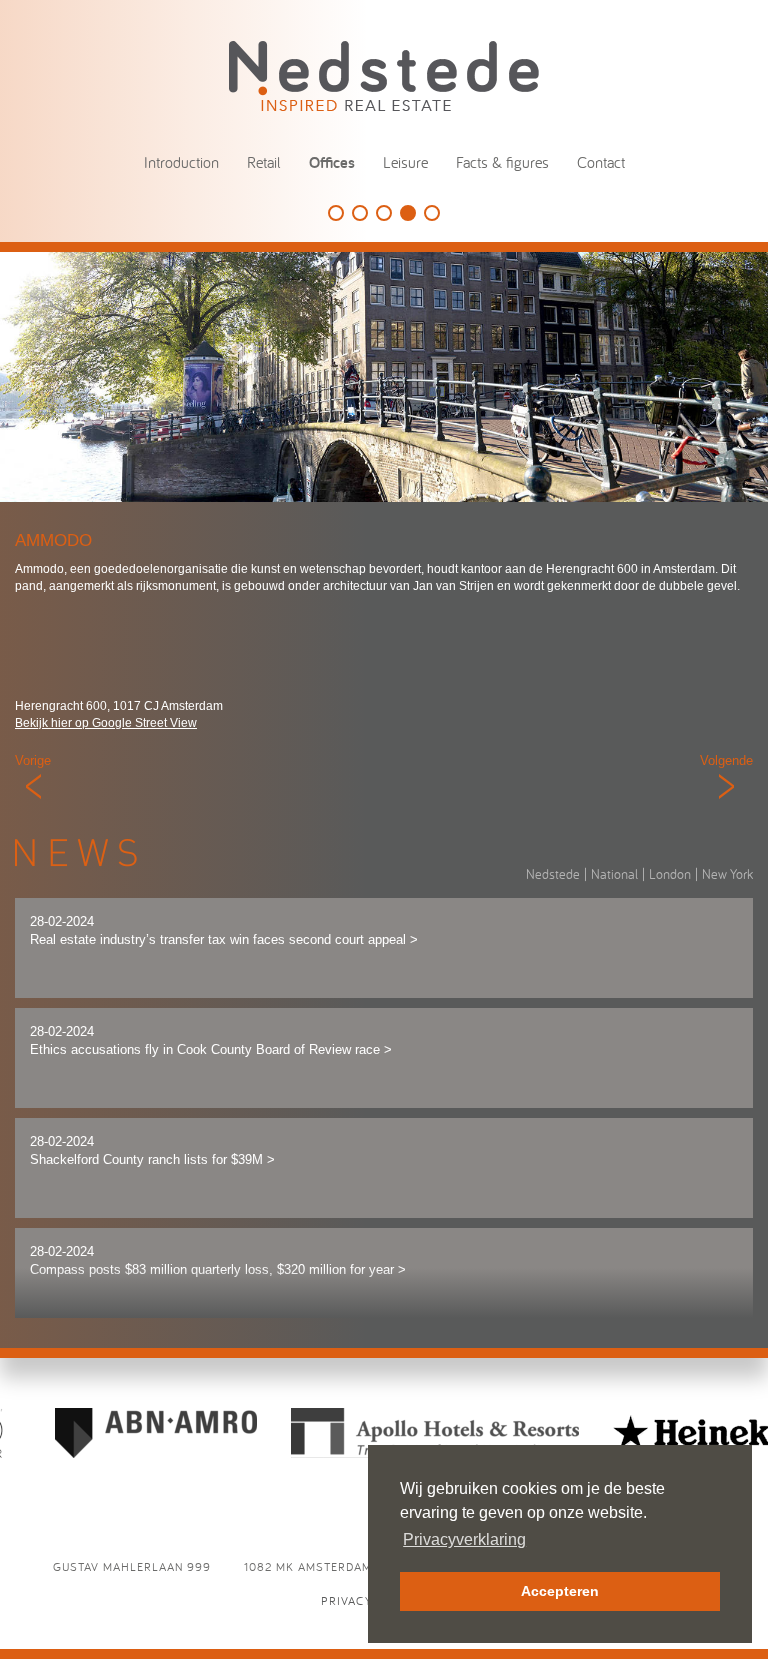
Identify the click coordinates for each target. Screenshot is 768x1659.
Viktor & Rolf (384, 213)
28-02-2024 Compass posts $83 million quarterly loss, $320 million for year (218, 1261)
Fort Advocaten (360, 213)
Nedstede (553, 874)
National (614, 874)
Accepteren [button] (560, 1591)
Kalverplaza (432, 213)
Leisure (405, 162)
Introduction (181, 162)
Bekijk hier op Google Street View (106, 723)
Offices (332, 162)
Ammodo (408, 213)
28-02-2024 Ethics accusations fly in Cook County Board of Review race (211, 1041)
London (670, 874)
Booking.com (336, 213)
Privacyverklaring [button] (464, 1539)
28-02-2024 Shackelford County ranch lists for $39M (152, 1151)
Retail (264, 162)
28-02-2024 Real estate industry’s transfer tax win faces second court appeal (224, 931)
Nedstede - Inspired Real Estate (384, 75)
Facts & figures (502, 162)
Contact (601, 162)
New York (727, 874)
